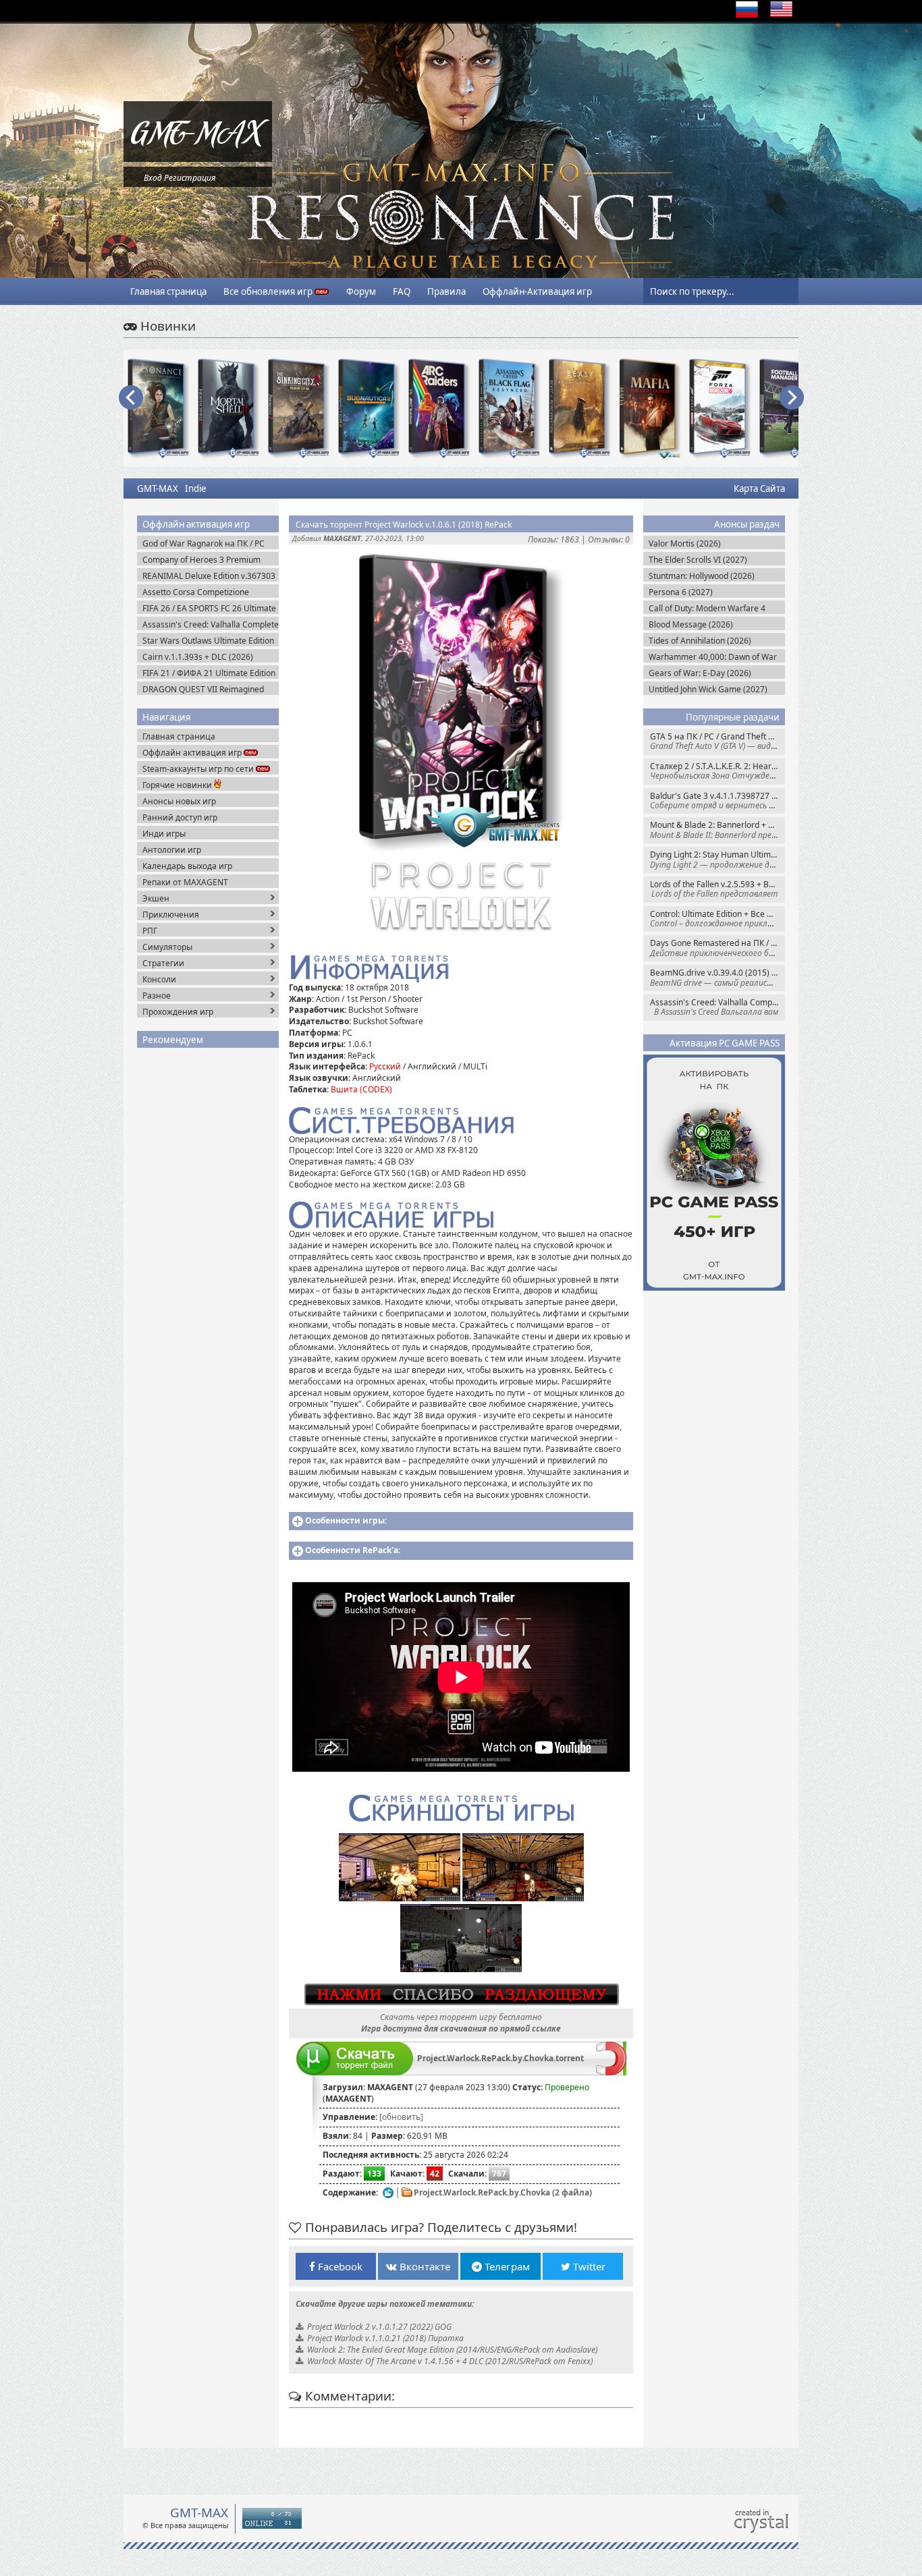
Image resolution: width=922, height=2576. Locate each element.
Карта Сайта (759, 488)
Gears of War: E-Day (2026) (700, 673)
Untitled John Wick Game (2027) (708, 689)
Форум (361, 291)
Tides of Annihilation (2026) (700, 641)
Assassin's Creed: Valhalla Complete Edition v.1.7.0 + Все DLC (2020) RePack (717, 1007)
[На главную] (198, 159)
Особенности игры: (346, 1520)
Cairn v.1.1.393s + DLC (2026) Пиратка (198, 657)
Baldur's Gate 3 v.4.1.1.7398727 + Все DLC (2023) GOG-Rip (717, 801)
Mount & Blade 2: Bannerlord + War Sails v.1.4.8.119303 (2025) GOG (717, 830)
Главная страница (168, 291)
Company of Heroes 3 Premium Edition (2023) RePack (201, 560)
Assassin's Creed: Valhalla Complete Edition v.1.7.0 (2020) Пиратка (211, 624)
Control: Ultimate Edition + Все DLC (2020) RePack (717, 919)
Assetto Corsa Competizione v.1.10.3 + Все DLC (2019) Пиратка (208, 592)
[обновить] (401, 2117)
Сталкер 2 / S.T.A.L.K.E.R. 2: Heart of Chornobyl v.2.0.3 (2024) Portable (717, 771)
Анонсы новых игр (179, 801)
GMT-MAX (158, 488)
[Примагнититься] (611, 2072)
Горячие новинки (178, 785)
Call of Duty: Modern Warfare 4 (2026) (707, 608)
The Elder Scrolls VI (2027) (698, 560)
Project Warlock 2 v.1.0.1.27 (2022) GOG (379, 2327)
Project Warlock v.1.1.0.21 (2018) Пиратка (385, 2338)
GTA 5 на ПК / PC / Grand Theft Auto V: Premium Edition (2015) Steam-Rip (717, 741)
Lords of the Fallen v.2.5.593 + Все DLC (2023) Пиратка (717, 889)
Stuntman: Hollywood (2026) (702, 576)
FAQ (402, 291)
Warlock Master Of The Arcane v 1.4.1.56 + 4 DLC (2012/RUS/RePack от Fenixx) (450, 2361)
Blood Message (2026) (691, 624)
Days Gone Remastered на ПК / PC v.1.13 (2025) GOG (717, 948)
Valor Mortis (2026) (685, 543)
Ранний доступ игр (180, 817)
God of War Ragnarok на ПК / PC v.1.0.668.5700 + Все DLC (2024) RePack (204, 543)
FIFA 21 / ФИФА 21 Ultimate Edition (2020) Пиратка (209, 673)
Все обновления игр (269, 291)
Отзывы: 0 (609, 539)
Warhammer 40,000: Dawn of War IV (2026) (713, 657)
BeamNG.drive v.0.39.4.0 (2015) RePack (717, 977)
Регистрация (190, 178)
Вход (153, 178)
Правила (446, 291)
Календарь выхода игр (187, 866)
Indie (196, 488)
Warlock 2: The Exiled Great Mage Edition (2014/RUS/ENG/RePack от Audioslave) (452, 2350)
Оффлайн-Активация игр (537, 291)
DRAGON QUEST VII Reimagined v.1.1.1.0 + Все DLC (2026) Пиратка (209, 689)
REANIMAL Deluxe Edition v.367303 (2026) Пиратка (209, 576)
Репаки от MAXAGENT (185, 882)
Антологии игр (172, 850)
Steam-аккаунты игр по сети (199, 769)
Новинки (166, 326)
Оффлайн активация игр (193, 753)
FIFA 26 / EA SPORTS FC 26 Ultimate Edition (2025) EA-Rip (209, 608)
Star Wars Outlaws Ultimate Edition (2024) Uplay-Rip (208, 641)
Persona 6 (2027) (681, 592)
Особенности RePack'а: (353, 1550)
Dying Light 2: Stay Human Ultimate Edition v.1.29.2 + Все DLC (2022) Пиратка (717, 859)
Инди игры (164, 834)
